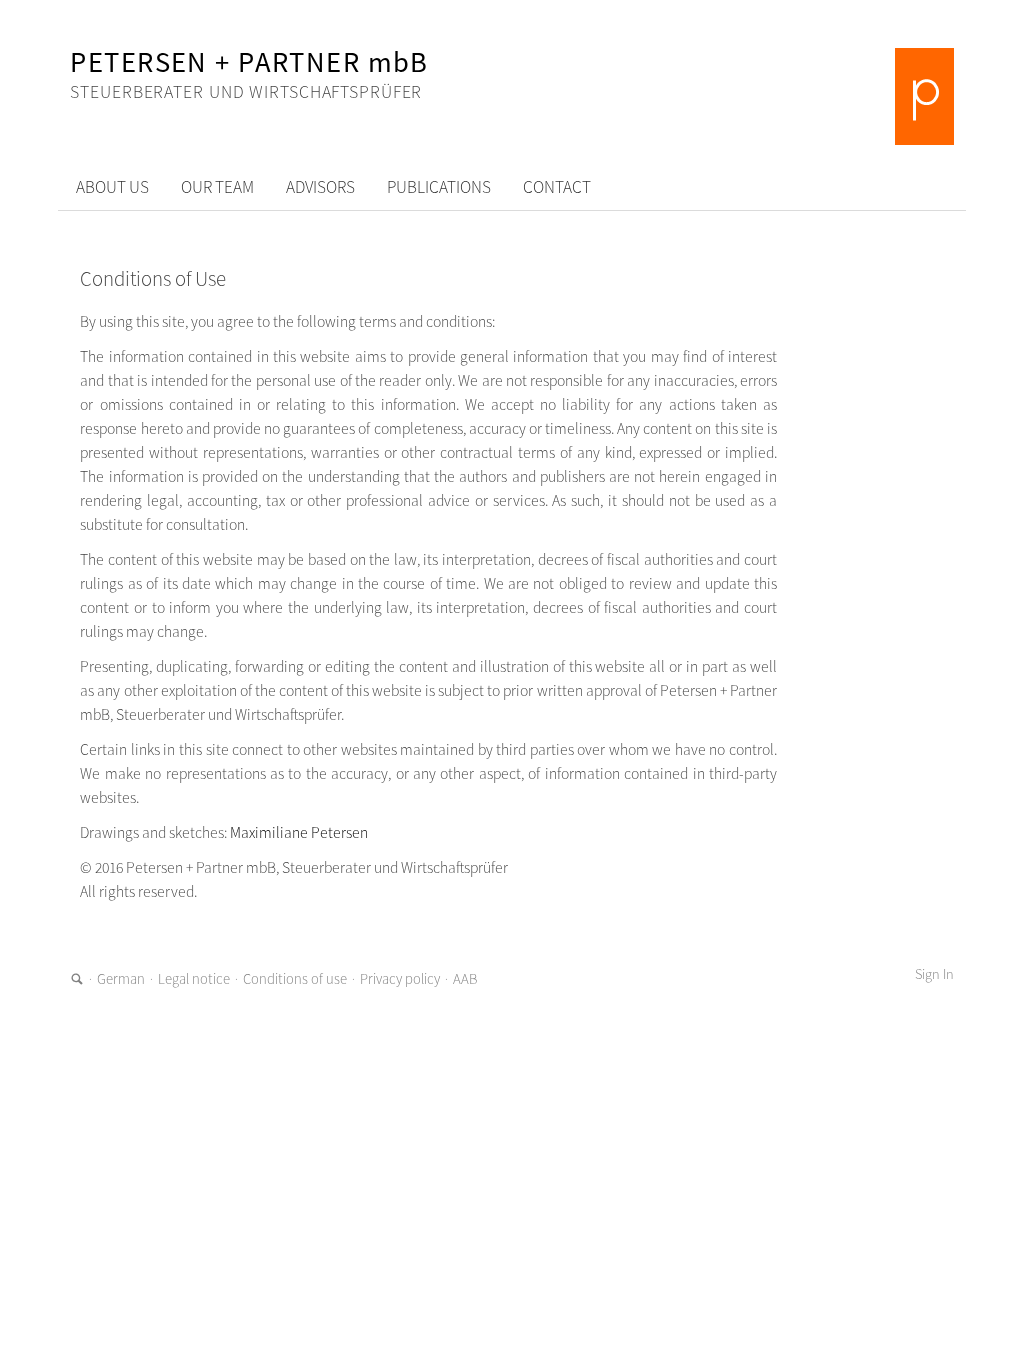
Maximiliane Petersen (299, 832)
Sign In (934, 974)
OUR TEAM (217, 187)
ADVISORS (320, 187)
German (121, 979)
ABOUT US (112, 187)
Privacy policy (400, 979)
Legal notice (194, 979)
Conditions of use (295, 979)
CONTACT (557, 187)
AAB (465, 979)
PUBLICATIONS (439, 187)
